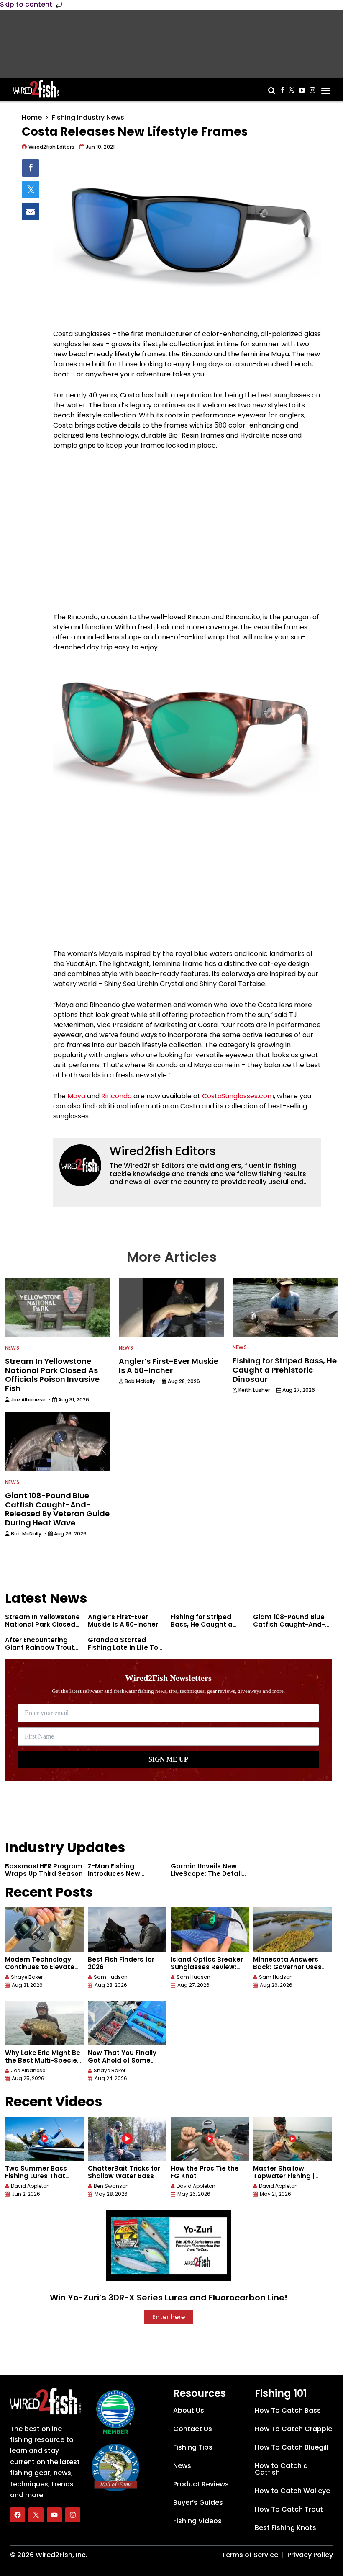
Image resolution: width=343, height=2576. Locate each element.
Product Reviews (201, 2484)
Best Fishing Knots (285, 2528)
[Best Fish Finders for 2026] (127, 1929)
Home (32, 117)
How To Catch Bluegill (292, 2447)
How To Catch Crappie (293, 2429)
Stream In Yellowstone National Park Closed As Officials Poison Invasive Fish (42, 1628)
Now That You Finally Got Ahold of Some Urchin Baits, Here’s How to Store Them (122, 2064)
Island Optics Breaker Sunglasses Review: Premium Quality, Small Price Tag (210, 1971)
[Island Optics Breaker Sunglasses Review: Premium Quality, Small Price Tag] (210, 1929)
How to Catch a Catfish (281, 2469)
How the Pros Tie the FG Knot (205, 2172)
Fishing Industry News (88, 117)
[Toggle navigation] (326, 88)
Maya (76, 1096)
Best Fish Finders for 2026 (121, 1963)
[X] (36, 2515)
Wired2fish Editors (163, 1151)
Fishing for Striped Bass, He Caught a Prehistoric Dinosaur (204, 1624)
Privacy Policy (310, 2555)
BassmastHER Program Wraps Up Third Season (44, 1870)
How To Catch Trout (289, 2509)
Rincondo (116, 1096)
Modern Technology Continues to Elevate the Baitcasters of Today (40, 1971)
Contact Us (193, 2429)
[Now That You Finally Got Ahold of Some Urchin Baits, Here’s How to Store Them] (127, 2023)
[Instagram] (73, 2515)
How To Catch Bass (288, 2410)
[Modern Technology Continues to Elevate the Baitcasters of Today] (44, 1929)
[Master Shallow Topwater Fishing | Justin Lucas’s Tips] (292, 2139)
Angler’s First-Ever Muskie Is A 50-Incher (123, 1621)
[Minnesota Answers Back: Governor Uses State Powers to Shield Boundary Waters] (292, 1929)
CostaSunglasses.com (238, 1096)
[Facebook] (18, 2515)
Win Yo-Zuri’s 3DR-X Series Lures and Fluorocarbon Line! (169, 2298)
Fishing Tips (193, 2447)
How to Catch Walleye (292, 2491)
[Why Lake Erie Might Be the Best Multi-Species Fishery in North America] (44, 2023)
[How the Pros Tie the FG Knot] (210, 2139)
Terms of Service (250, 2555)
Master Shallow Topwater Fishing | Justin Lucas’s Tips (285, 2176)
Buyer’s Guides (198, 2503)
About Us (189, 2410)
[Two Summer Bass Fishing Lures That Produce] (44, 2139)
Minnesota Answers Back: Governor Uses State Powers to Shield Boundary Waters (291, 1971)
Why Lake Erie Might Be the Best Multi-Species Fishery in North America (43, 2064)
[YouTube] (54, 2515)
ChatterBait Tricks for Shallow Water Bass (124, 2172)
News (12, 1348)
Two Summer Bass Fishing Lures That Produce (36, 2176)
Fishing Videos (197, 2521)
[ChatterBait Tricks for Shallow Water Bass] (127, 2139)
